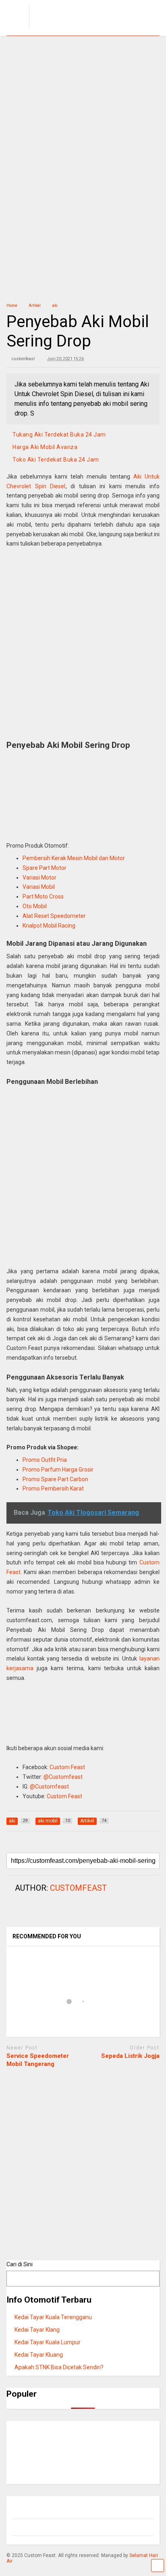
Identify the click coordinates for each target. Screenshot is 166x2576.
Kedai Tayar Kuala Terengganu (53, 2317)
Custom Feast (67, 1767)
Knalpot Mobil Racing (49, 926)
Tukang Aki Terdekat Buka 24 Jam (59, 435)
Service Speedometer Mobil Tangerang (38, 2060)
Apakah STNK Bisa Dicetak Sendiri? (59, 2367)
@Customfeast (63, 1777)
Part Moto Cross (43, 896)
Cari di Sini (20, 2264)
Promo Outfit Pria (45, 1460)
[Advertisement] (83, 123)
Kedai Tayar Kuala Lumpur (48, 2342)
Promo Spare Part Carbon (55, 1479)
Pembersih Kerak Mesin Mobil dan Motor (74, 858)
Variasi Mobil (39, 887)
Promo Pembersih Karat (53, 1488)
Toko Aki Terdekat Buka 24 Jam (56, 460)
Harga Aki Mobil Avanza (45, 447)
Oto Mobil (35, 906)
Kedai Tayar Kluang (39, 2355)
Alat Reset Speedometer (54, 916)
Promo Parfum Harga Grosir (58, 1470)
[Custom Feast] (72, 29)
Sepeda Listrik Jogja (130, 2056)
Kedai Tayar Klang (37, 2330)
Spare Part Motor (45, 868)
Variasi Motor (39, 878)
